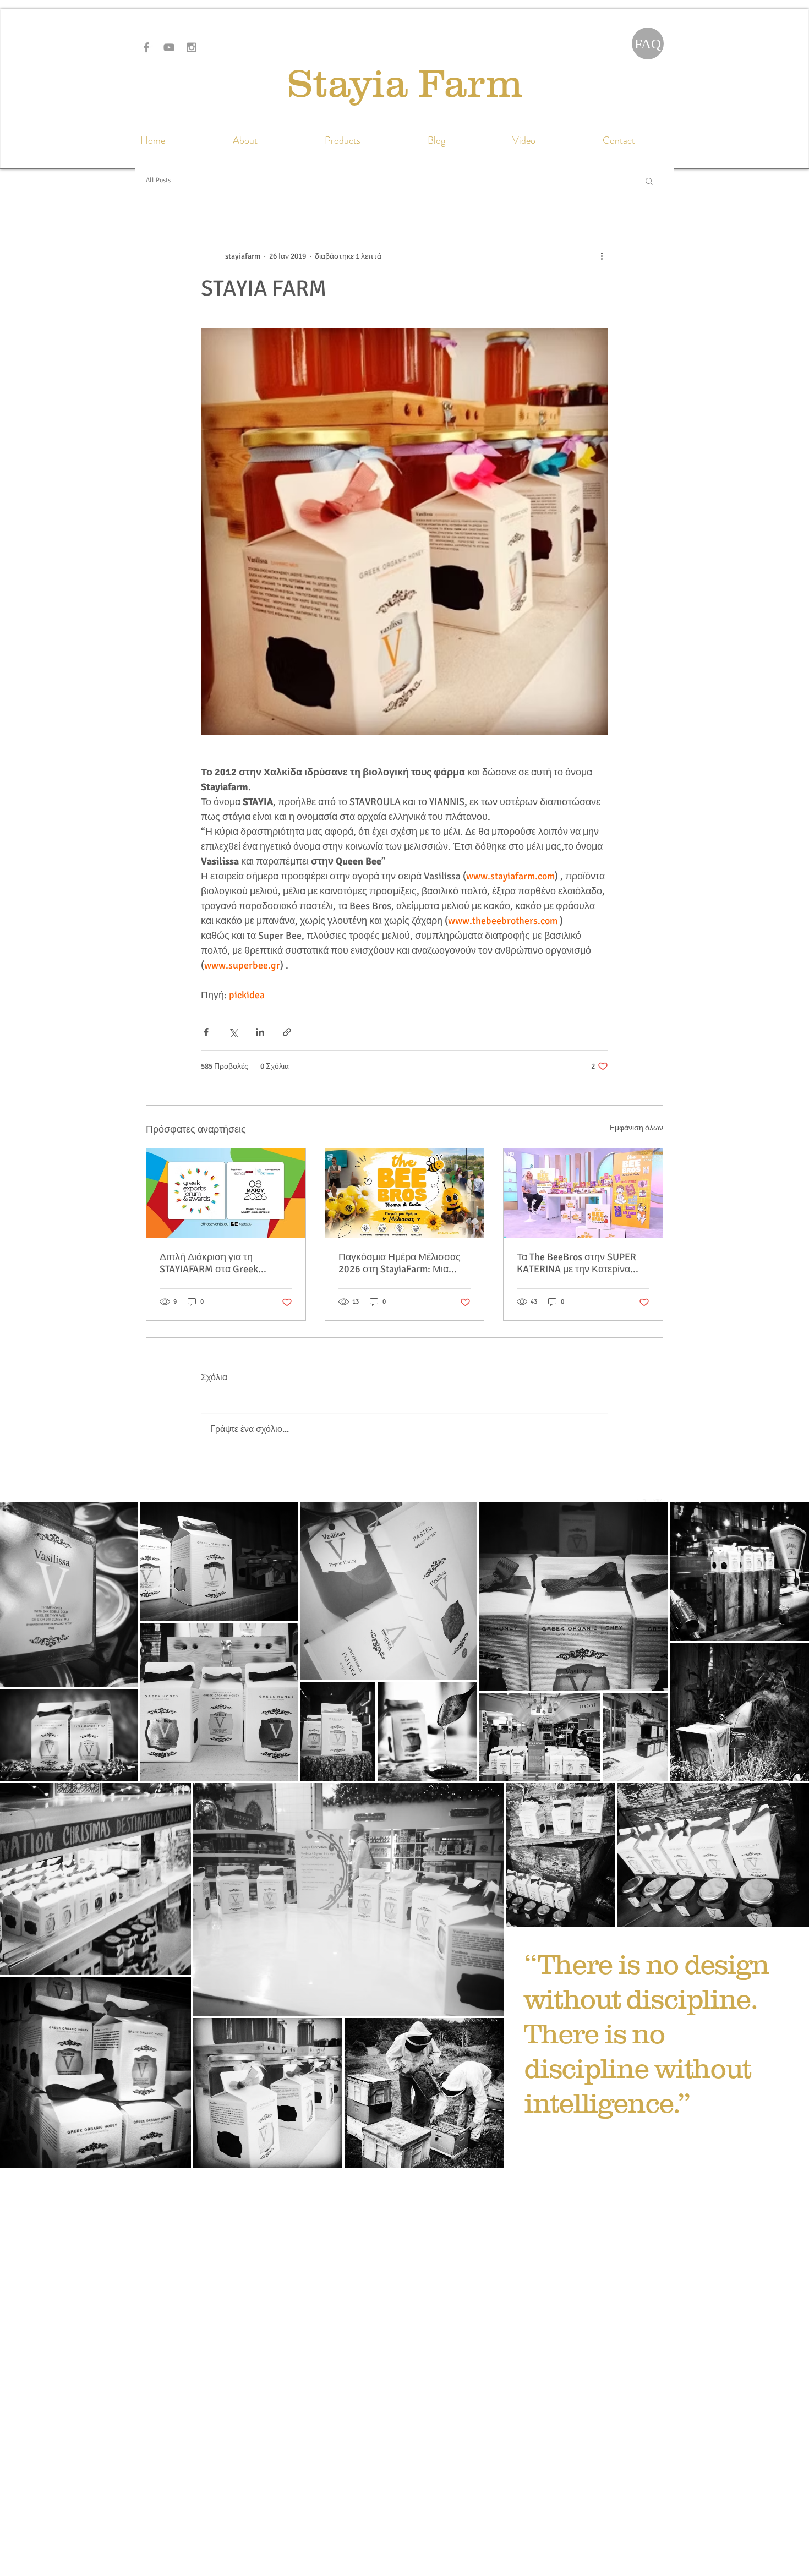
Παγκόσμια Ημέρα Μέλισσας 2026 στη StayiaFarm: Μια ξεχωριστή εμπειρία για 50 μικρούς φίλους (400, 1263)
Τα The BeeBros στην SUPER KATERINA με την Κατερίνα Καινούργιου (576, 1263)
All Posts (158, 180)
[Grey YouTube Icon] (169, 47)
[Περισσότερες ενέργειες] (602, 256)
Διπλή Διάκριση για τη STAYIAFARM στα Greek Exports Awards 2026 (209, 1263)
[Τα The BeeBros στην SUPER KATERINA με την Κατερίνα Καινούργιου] (583, 1193)
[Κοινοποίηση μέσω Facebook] (206, 1032)
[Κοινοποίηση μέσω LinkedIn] (260, 1032)
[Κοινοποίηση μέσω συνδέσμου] (287, 1032)
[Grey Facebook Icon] (146, 47)
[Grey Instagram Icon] (192, 47)
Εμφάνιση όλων (636, 1128)
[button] (649, 181)
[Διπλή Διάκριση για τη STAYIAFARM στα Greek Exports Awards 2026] (226, 1193)
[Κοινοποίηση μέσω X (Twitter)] (233, 1032)
